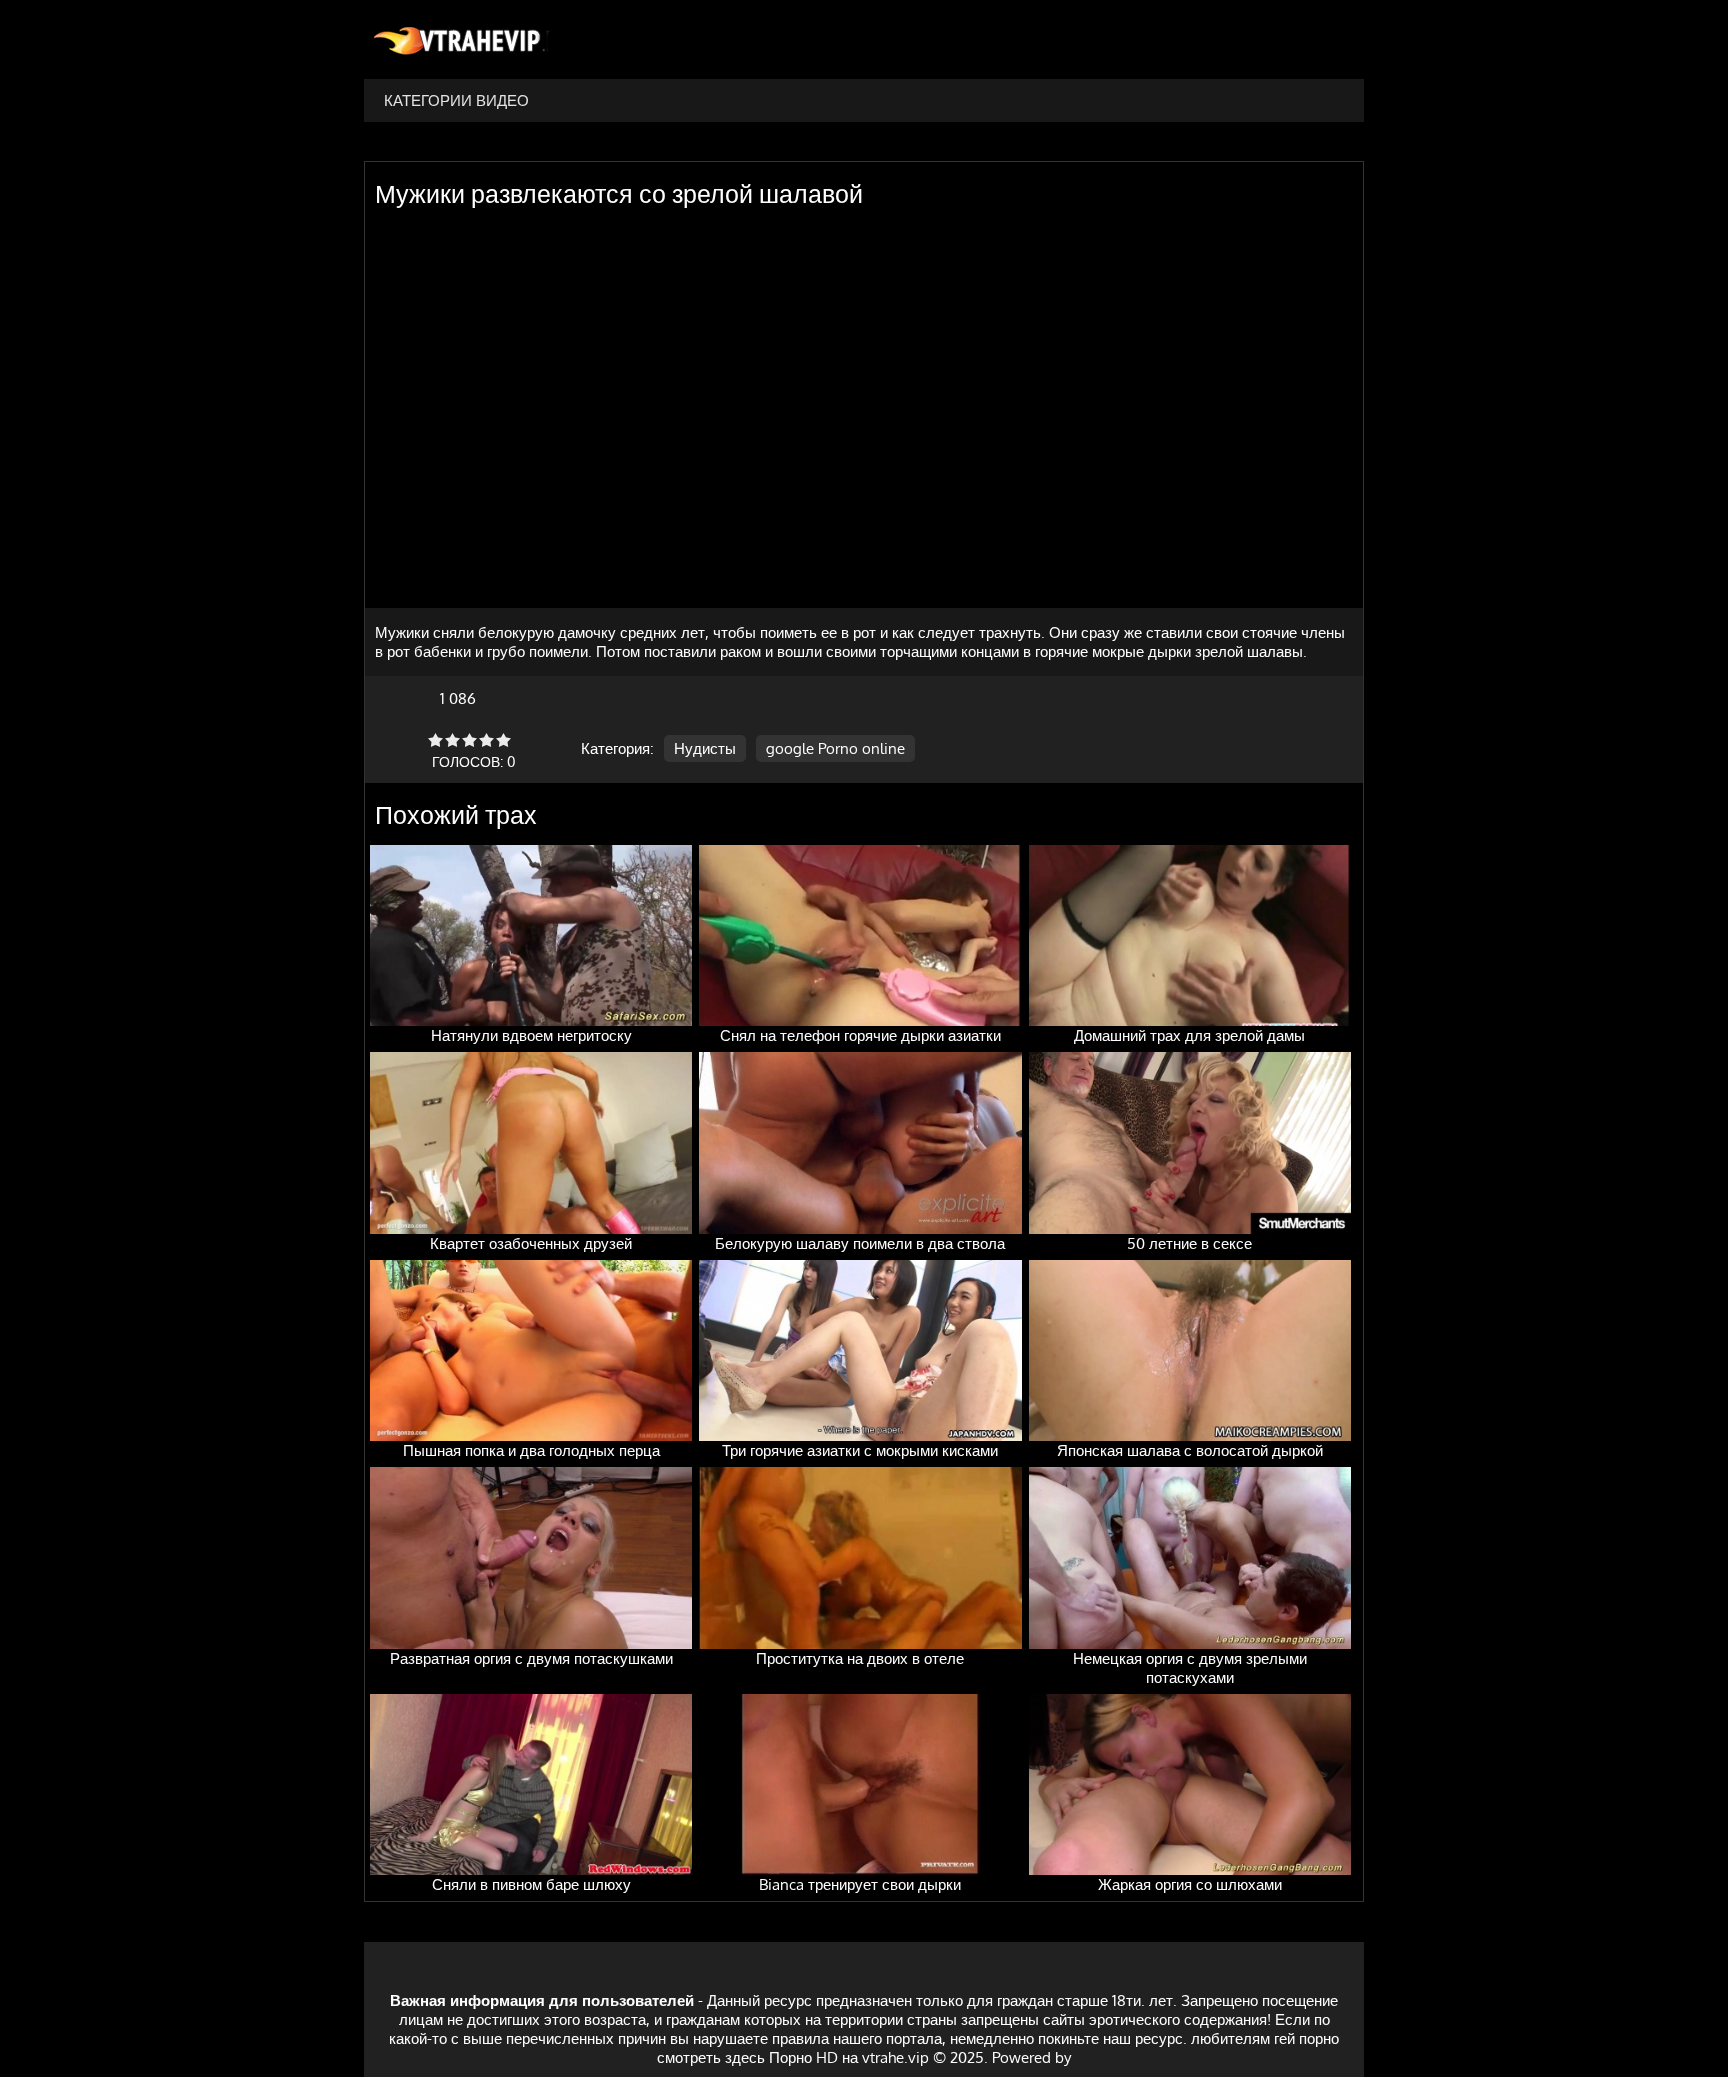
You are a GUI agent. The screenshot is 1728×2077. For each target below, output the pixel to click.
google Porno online (835, 748)
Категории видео (456, 100)
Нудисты (705, 748)
